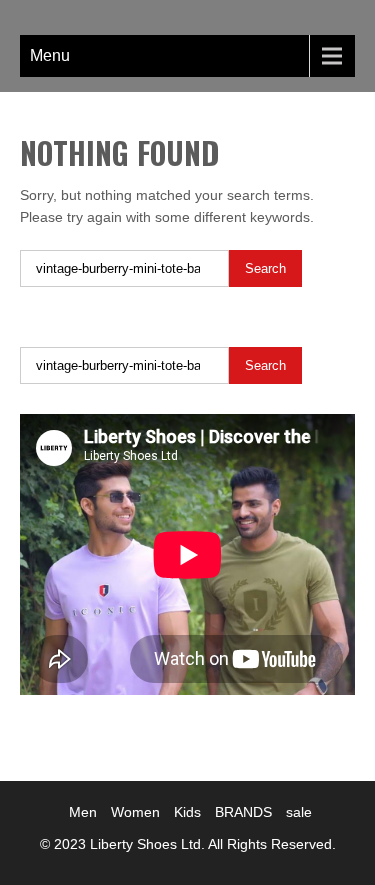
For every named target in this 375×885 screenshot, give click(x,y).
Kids (187, 812)
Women (135, 812)
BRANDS (243, 812)
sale (299, 812)
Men (83, 812)
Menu (50, 55)
